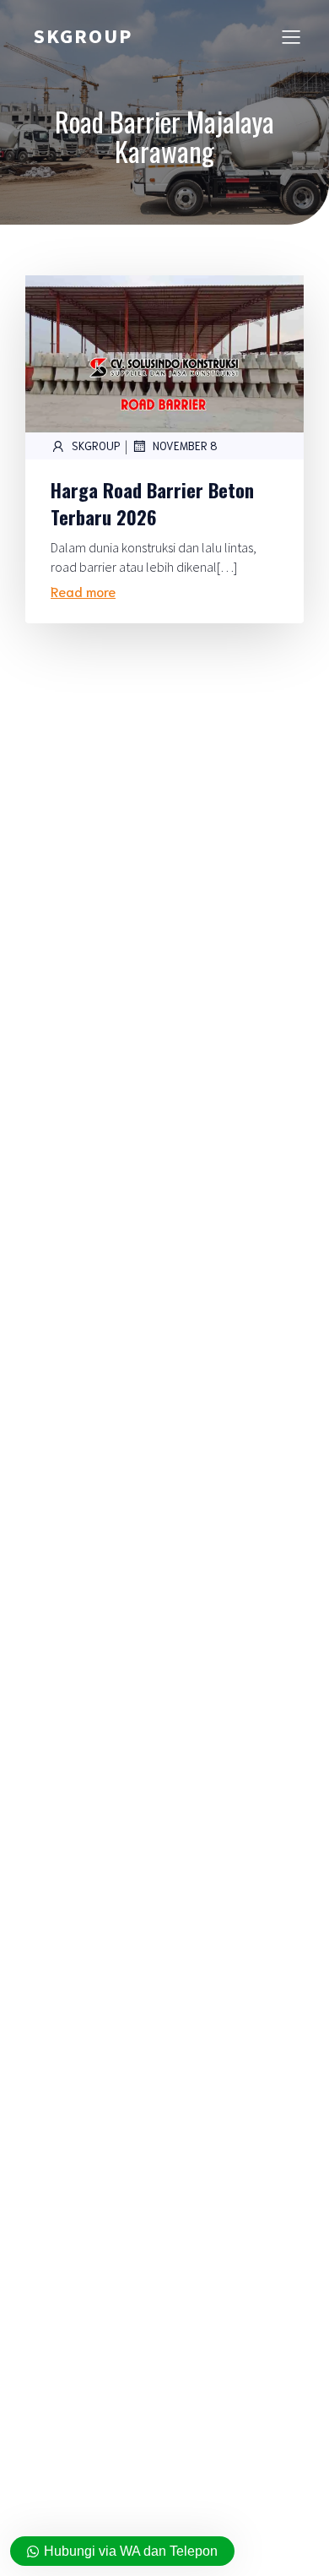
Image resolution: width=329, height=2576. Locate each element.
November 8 (185, 446)
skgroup (96, 446)
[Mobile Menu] (291, 36)
